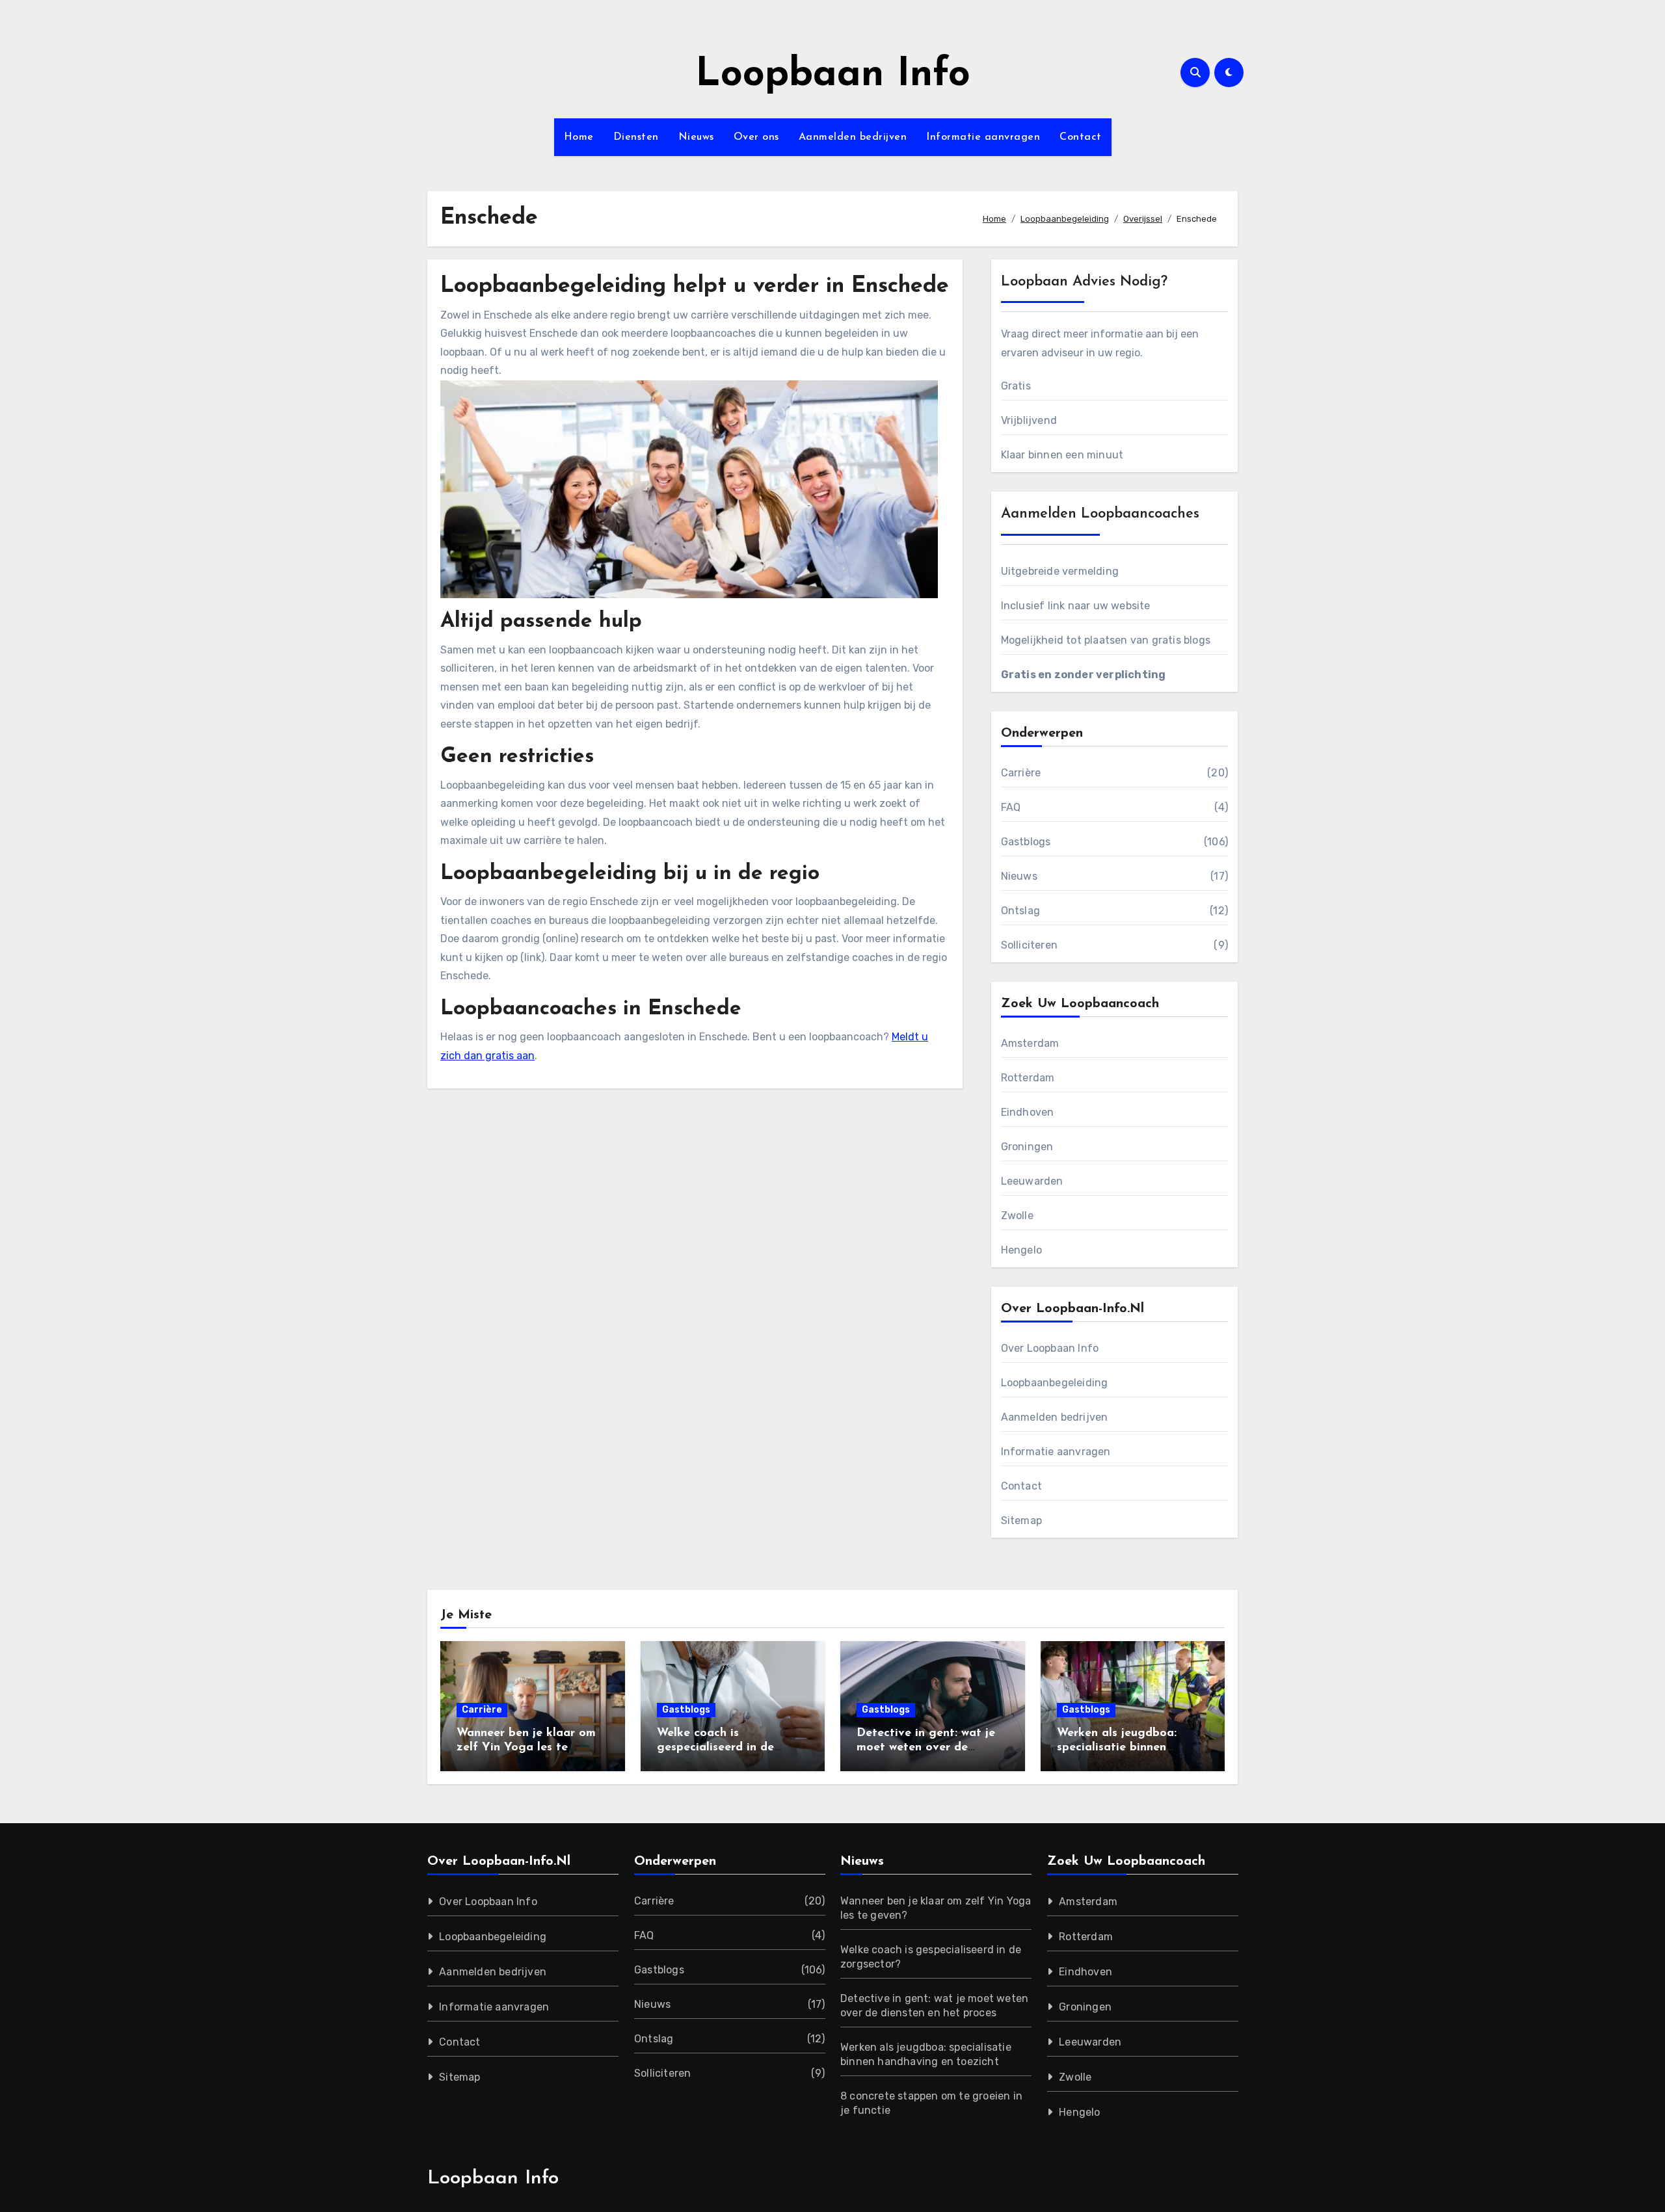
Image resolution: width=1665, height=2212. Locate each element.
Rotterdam (1028, 1078)
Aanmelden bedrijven (853, 137)
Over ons (756, 137)
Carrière (1021, 773)
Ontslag (1020, 911)
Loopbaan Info (833, 75)
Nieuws (696, 137)
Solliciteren (1029, 945)
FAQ (1011, 807)
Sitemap (1021, 1521)
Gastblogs (1026, 842)
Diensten (636, 137)
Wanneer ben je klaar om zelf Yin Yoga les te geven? (526, 1747)
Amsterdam (1030, 1043)
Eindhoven (1028, 1112)
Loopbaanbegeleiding (1055, 1383)
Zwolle (1017, 1216)
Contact (1081, 137)
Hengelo (1021, 1250)
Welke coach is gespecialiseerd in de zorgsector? (715, 1747)
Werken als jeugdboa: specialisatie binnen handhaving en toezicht (1123, 1747)
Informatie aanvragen (983, 137)
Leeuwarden (1032, 1181)
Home (579, 137)
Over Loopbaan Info (1050, 1348)
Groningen (1027, 1147)
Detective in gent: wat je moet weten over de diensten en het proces (926, 1747)
